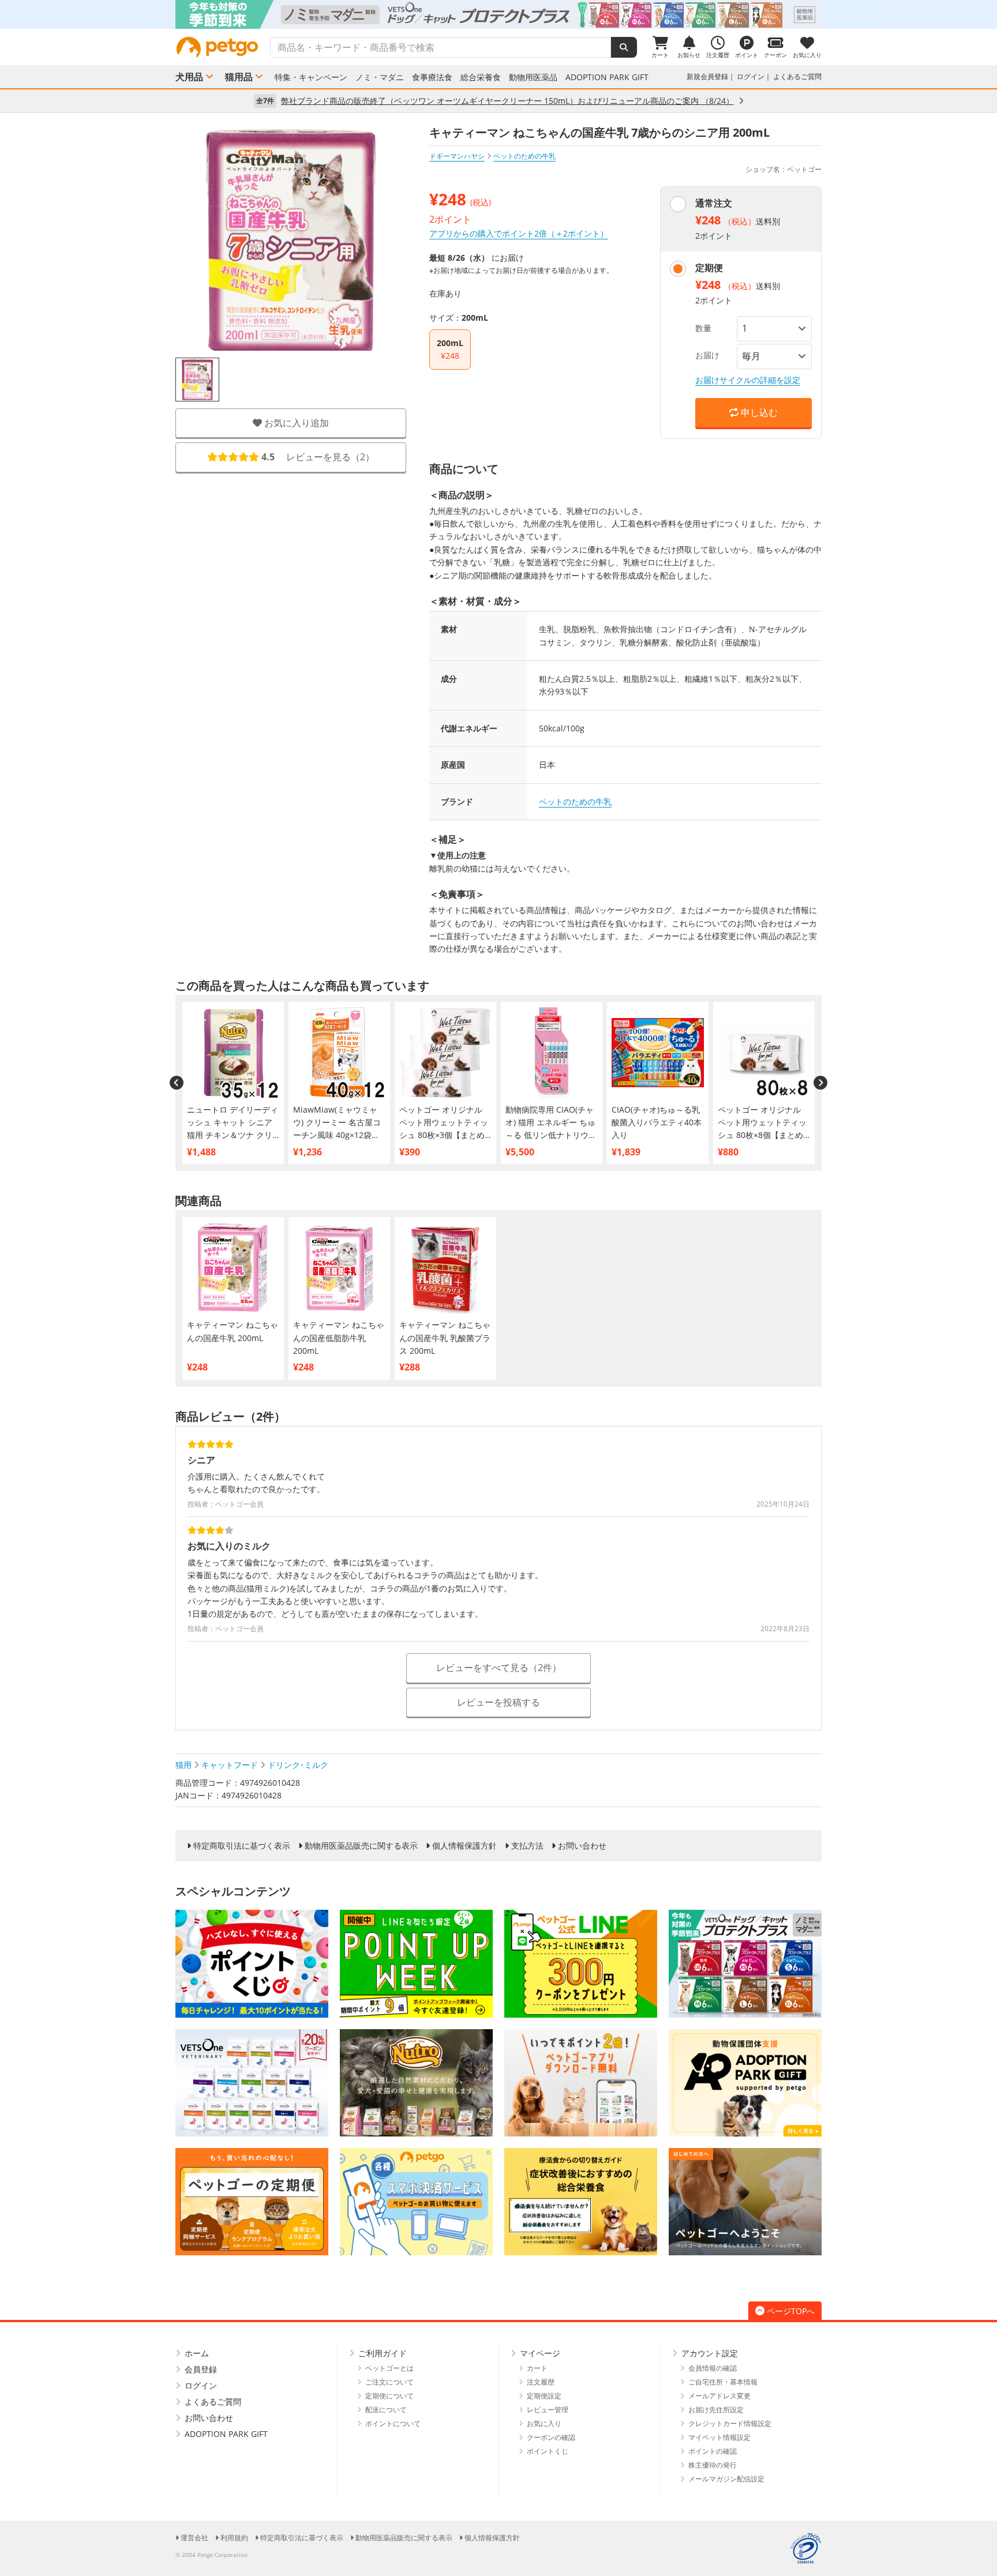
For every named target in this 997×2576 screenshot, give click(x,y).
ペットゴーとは (389, 2368)
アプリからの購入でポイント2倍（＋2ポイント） (519, 233)
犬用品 (189, 77)
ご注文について (389, 2382)
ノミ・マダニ (380, 77)
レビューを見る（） (318, 457)
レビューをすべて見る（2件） (499, 1668)
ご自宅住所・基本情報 (723, 2382)
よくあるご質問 (797, 76)
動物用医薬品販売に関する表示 (361, 1846)
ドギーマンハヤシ (457, 156)
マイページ (540, 2353)
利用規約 (234, 2538)
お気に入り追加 (295, 423)
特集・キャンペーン (311, 77)
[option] (498, 14)
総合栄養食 (481, 77)
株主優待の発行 (713, 2465)
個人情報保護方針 (464, 1846)
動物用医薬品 (533, 77)
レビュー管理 (548, 2410)
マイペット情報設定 (719, 2437)
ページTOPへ (791, 2311)
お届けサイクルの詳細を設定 (748, 380)
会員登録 (201, 2369)
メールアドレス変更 (719, 2396)
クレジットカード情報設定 (730, 2423)
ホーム (197, 2353)
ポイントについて (393, 2423)
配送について (386, 2410)
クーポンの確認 (551, 2437)
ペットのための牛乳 (575, 801)
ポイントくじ (548, 2451)
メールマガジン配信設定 (726, 2479)
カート (537, 2368)
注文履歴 (541, 2382)
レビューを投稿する (498, 1702)
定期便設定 (544, 2396)
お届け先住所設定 (716, 2410)
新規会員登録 (707, 76)
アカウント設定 (710, 2353)
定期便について (389, 2396)
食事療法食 (432, 77)
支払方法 (527, 1846)
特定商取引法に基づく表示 (242, 1846)
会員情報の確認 (713, 2368)
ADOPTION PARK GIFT (607, 77)
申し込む (758, 412)
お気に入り (544, 2423)
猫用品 (239, 77)
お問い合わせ (582, 1846)
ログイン (751, 76)
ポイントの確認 (713, 2451)
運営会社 (194, 2538)
